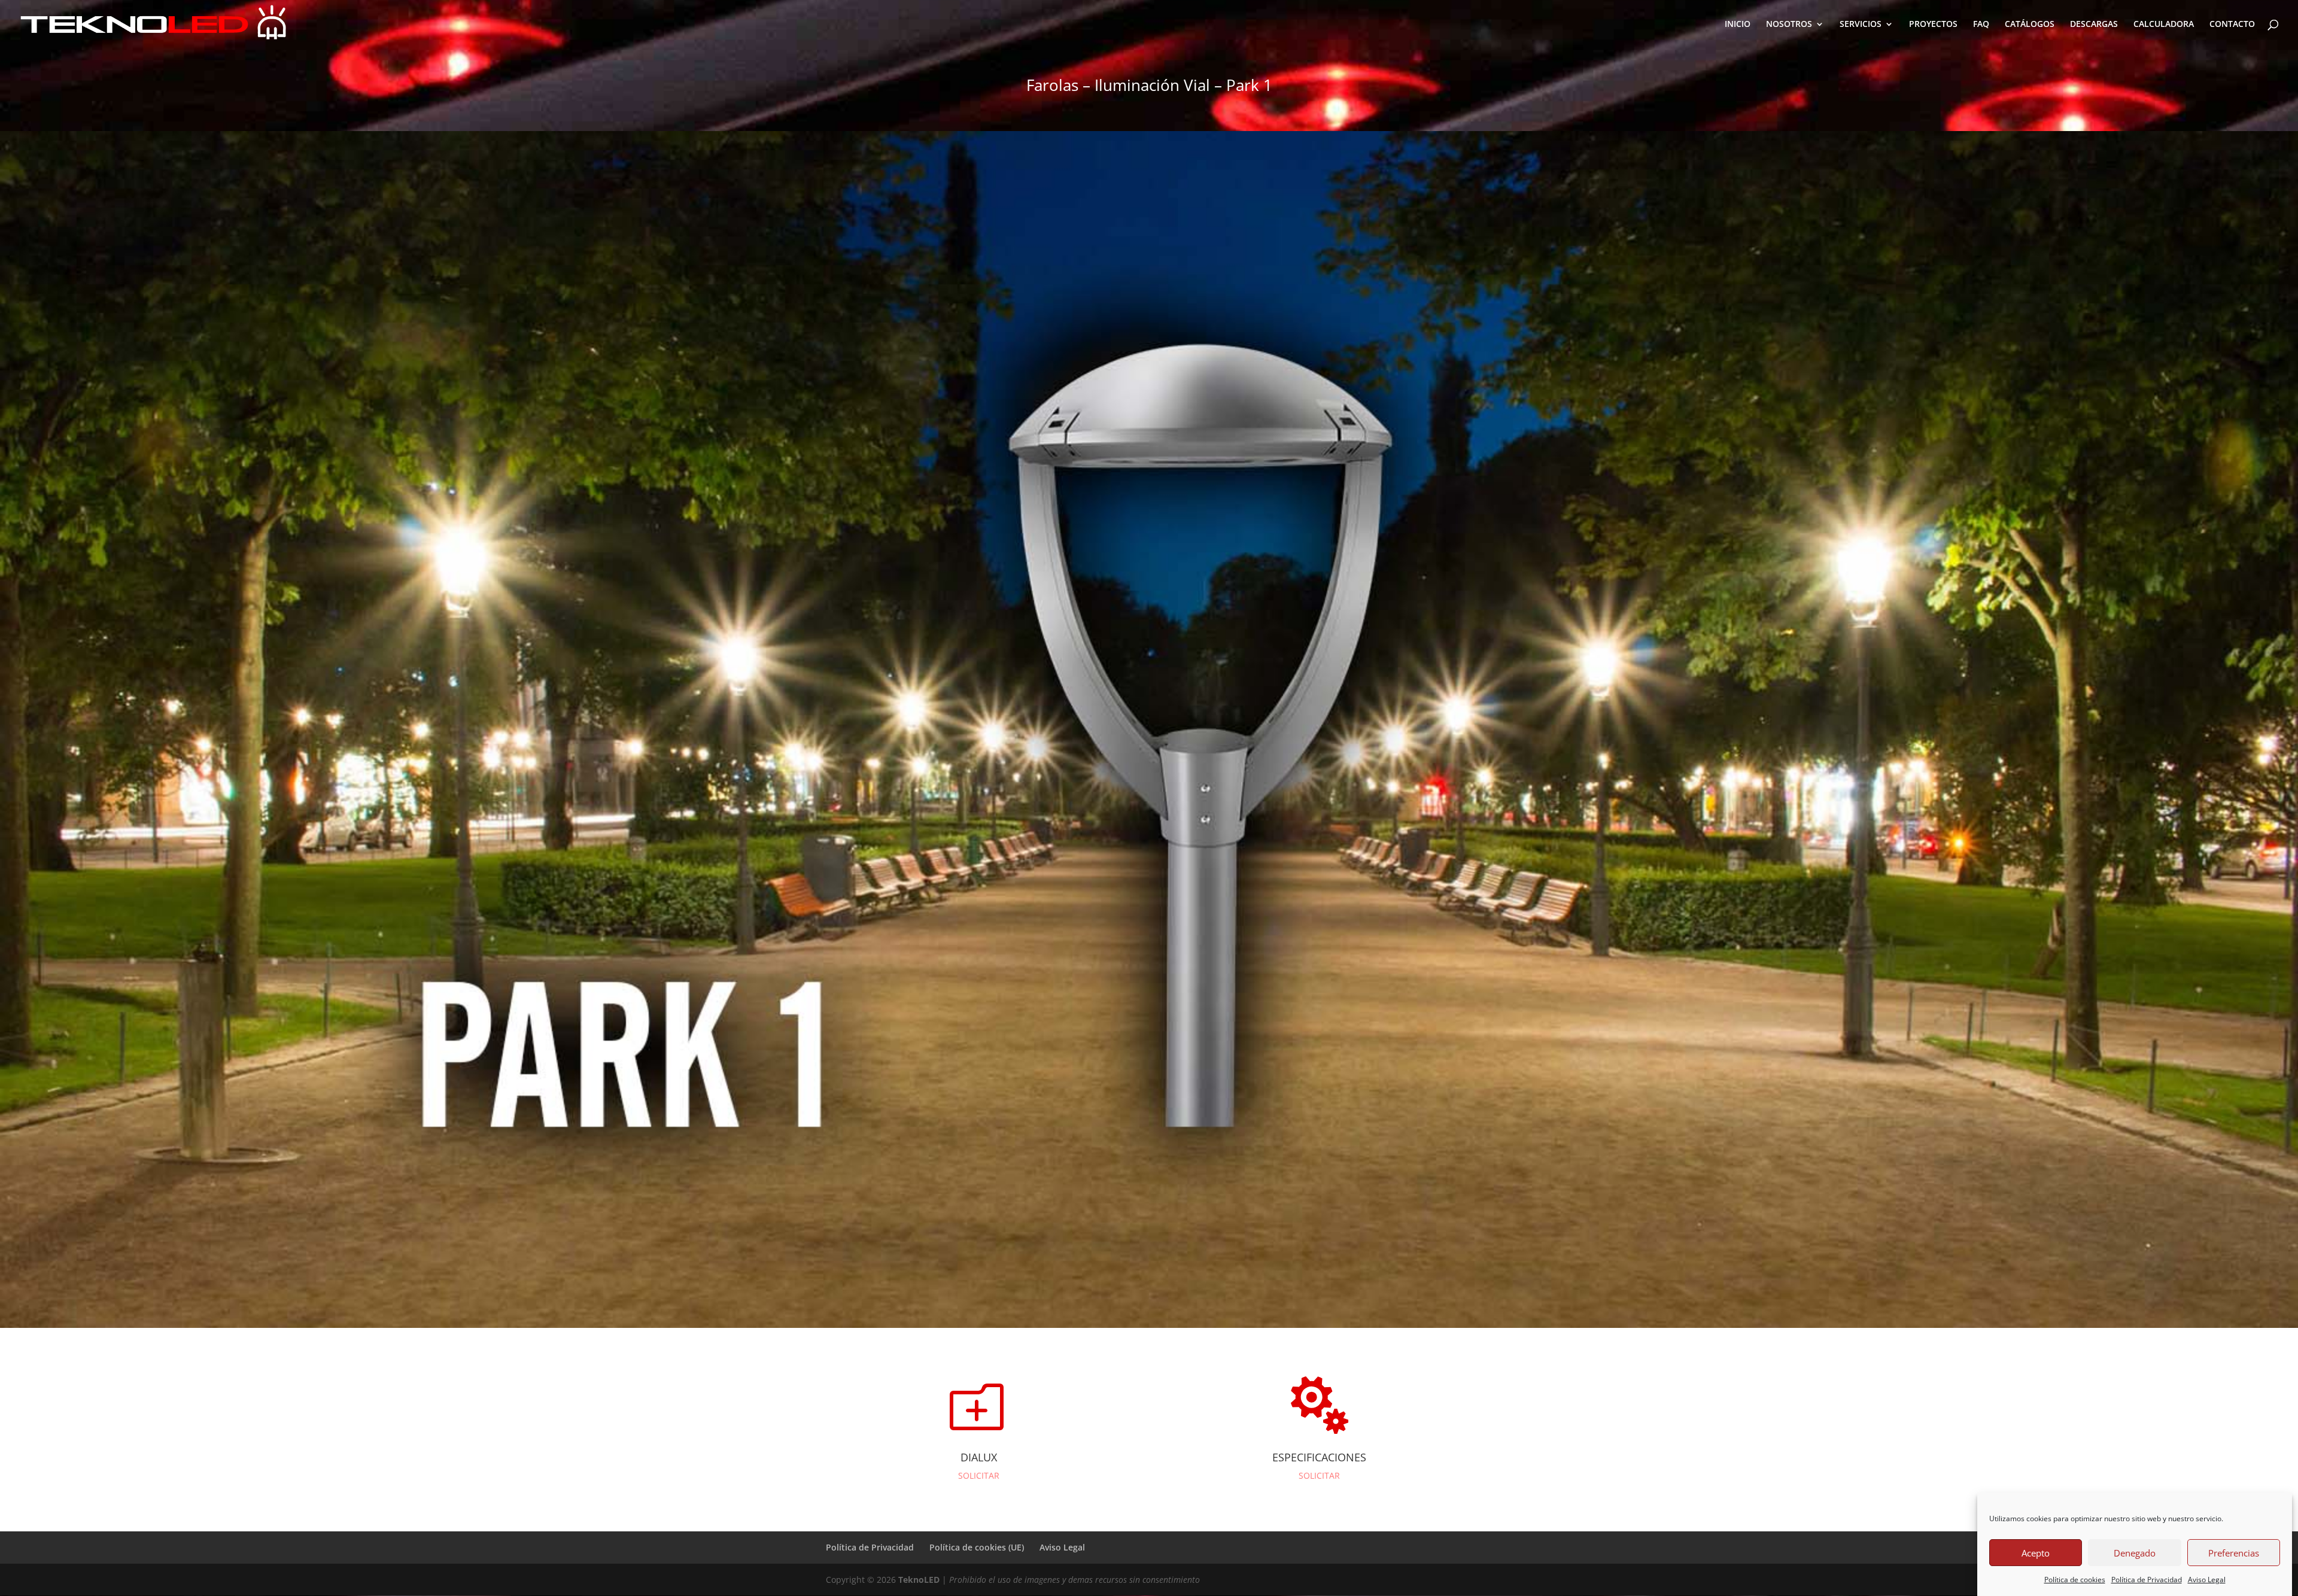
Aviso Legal (2207, 1580)
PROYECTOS (1933, 25)
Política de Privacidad (2147, 1580)
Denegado (2135, 1553)
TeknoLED (919, 1580)
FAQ (1981, 25)
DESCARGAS (2094, 25)
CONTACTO (2232, 25)
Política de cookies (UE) (977, 1547)
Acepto (2036, 1553)
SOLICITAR (979, 1475)
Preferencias (2234, 1553)
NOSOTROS (1789, 25)
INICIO (1738, 25)
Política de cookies (2075, 1580)
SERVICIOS (1861, 25)
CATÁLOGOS (2030, 25)
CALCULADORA (2164, 25)
